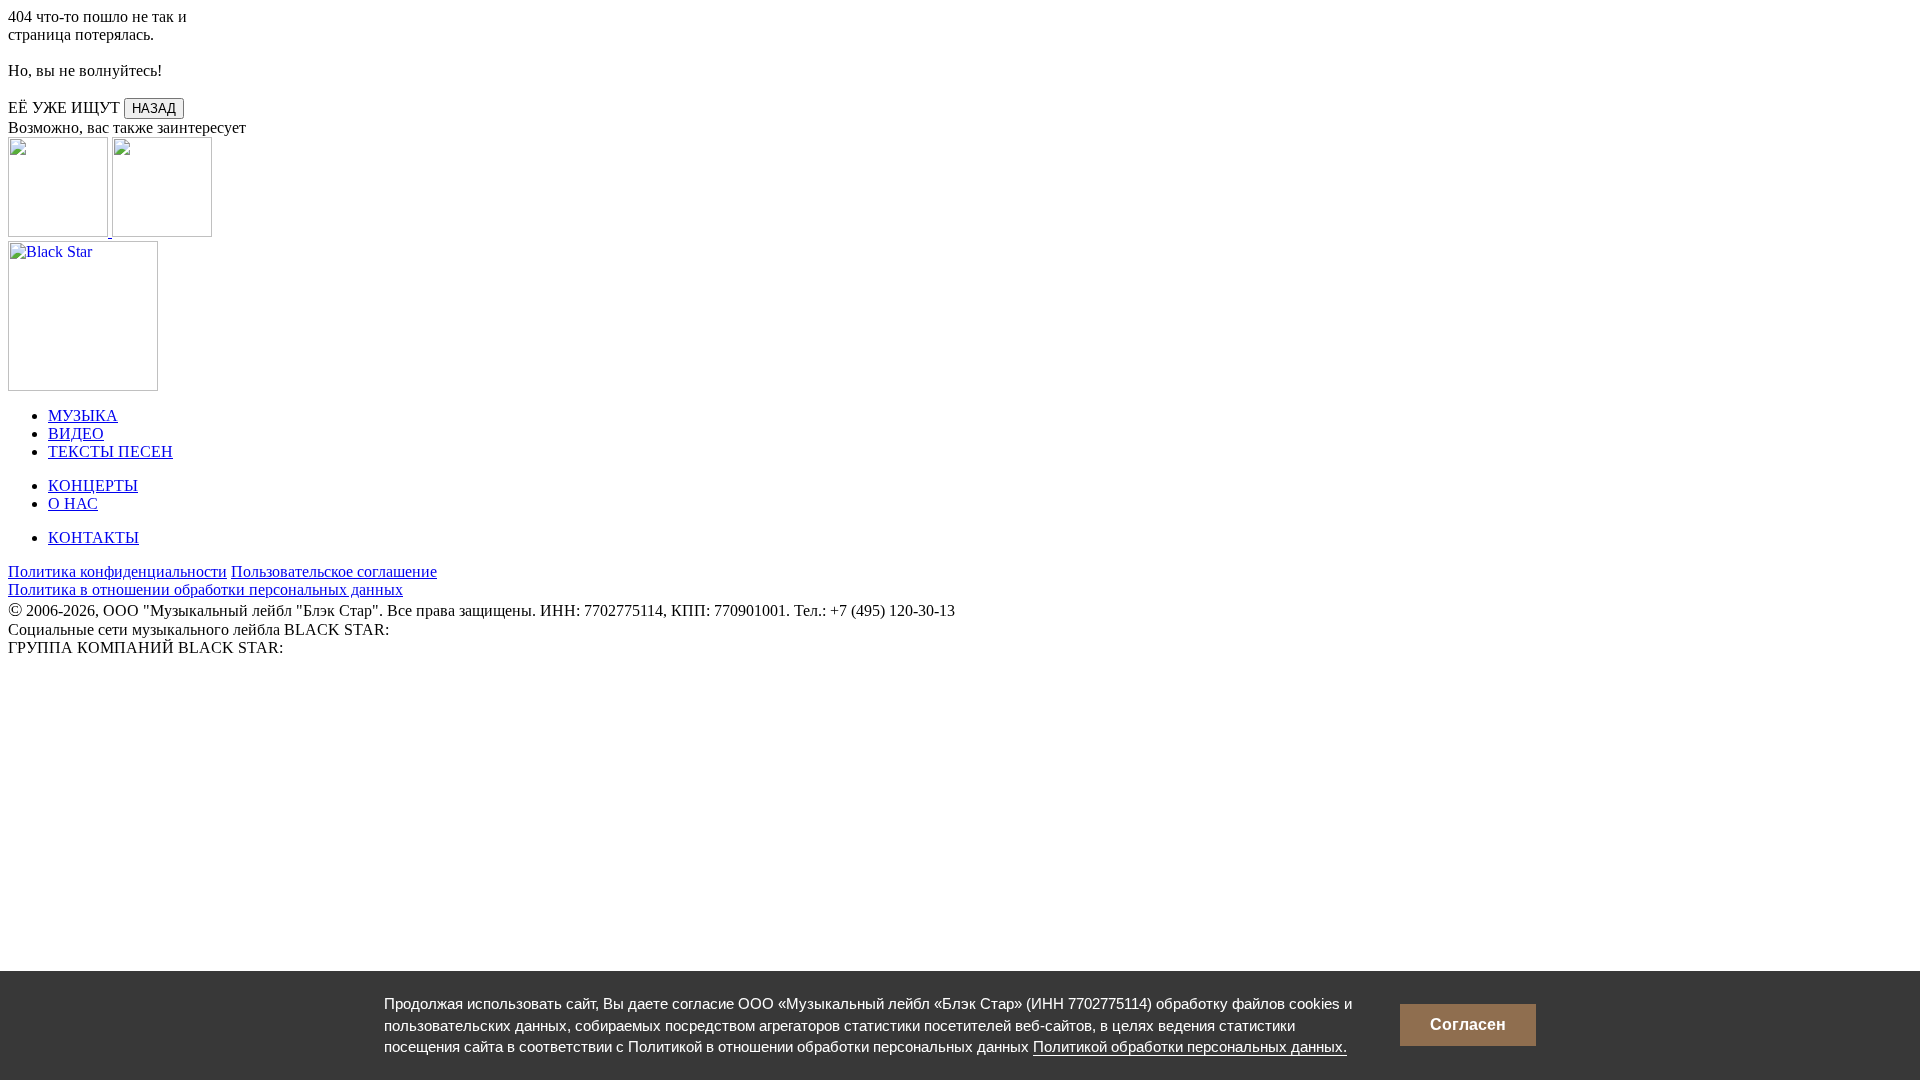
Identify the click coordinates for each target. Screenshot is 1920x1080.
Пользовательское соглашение (334, 571)
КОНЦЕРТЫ (93, 485)
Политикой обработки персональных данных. (1190, 1046)
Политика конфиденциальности (117, 571)
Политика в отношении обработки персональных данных (205, 589)
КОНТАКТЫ (93, 537)
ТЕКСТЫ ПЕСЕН (110, 451)
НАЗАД (154, 108)
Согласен (1468, 1024)
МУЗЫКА (83, 415)
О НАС (73, 503)
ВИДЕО (76, 433)
